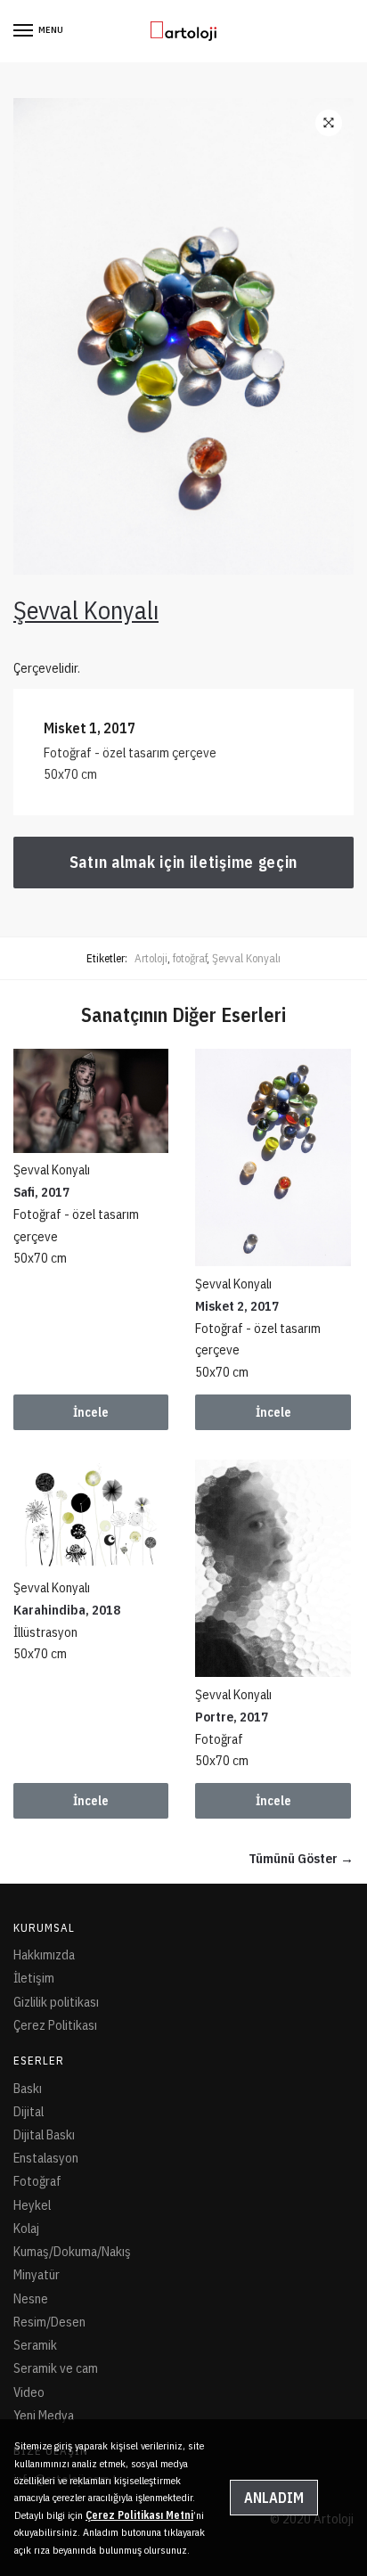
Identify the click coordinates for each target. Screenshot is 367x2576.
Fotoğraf (37, 2181)
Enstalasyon (46, 2158)
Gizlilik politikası (56, 2002)
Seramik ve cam (56, 2368)
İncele (91, 1412)
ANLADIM (274, 2498)
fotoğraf (190, 958)
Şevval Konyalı (246, 958)
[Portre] (273, 1568)
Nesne (31, 2298)
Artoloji (151, 958)
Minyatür (37, 2274)
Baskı (28, 2088)
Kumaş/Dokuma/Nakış (72, 2251)
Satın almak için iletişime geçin (183, 862)
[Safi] (91, 1100)
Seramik (35, 2345)
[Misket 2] (273, 1157)
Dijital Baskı (44, 2134)
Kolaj (26, 2228)
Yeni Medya (44, 2415)
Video (29, 2392)
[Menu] (24, 31)
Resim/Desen (49, 2322)
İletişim (34, 1978)
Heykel (32, 2205)
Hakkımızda (44, 1954)
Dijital (29, 2111)
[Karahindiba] (91, 1515)
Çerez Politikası (55, 2025)
